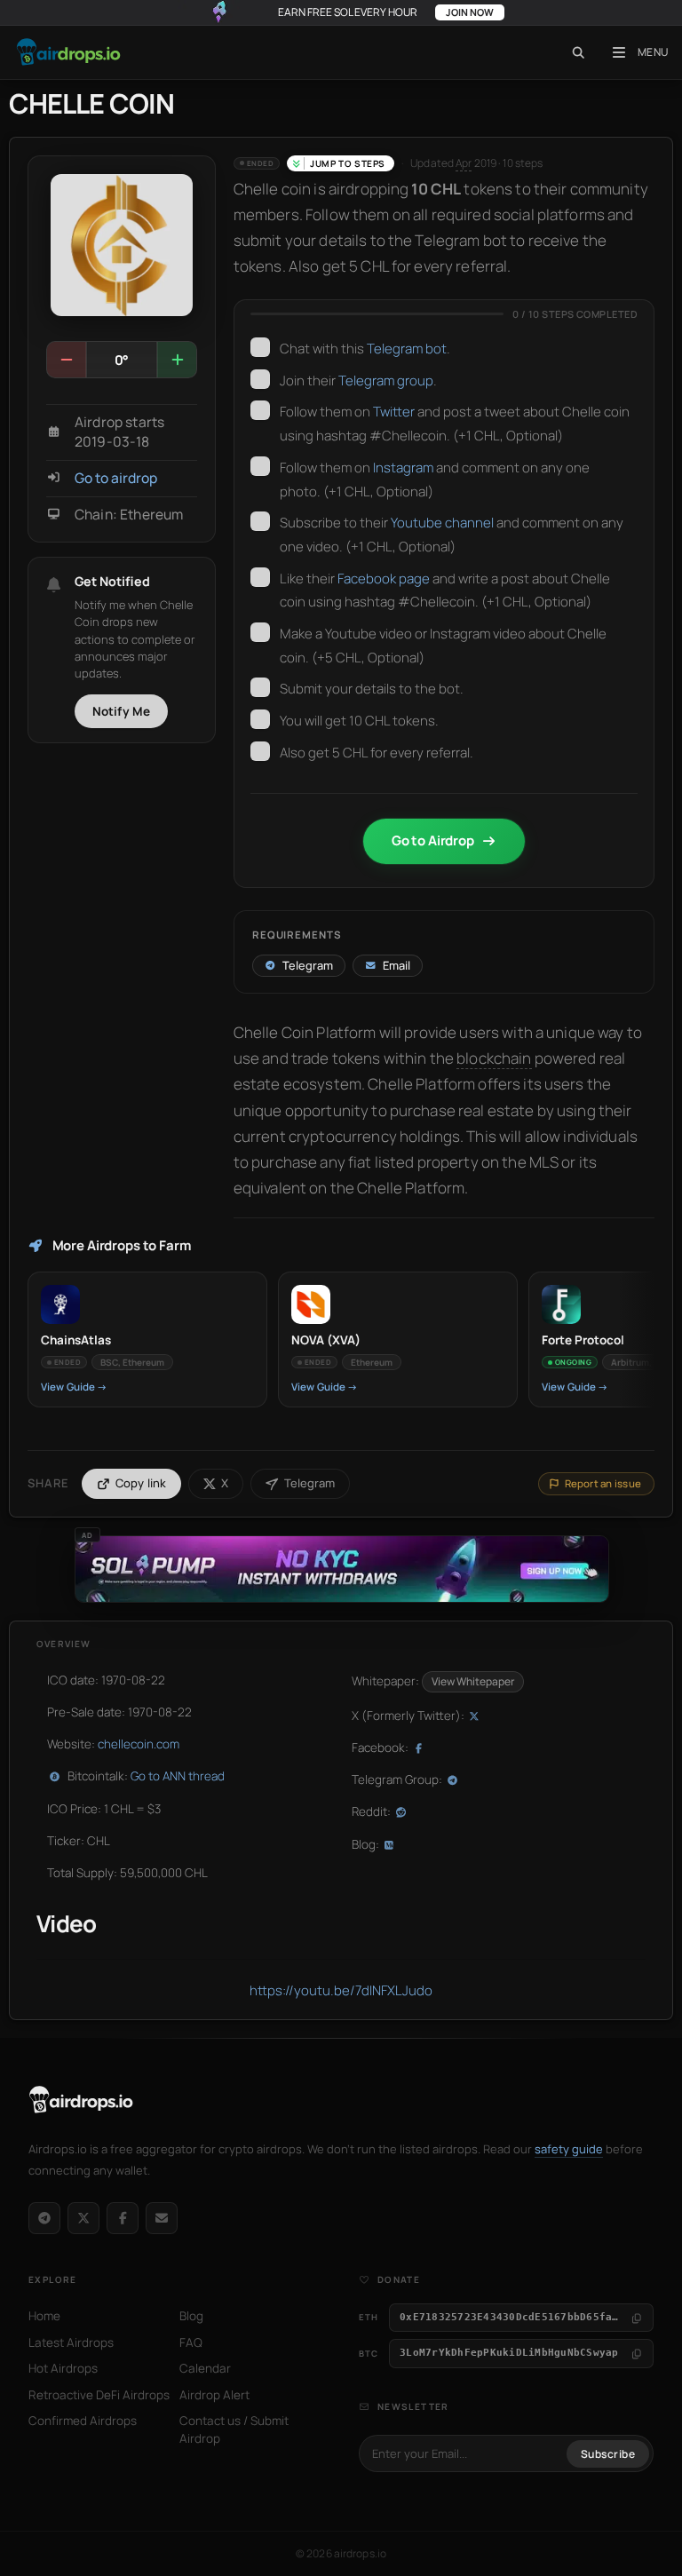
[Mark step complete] (260, 347)
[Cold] (67, 360)
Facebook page (384, 579)
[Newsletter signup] (162, 2218)
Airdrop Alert (214, 2395)
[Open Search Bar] (579, 52)
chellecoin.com (139, 1744)
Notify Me (122, 711)
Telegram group (386, 380)
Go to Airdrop (433, 840)
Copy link (141, 1483)
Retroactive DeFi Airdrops (99, 2395)
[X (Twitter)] (83, 2218)
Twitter (394, 412)
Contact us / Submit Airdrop (234, 2429)
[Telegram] (44, 2218)
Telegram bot (407, 349)
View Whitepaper (473, 1681)
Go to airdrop (116, 478)
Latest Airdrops (71, 2342)
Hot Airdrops (63, 2368)
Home (44, 2316)
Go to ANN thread (178, 1776)
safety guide (569, 2149)
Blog (191, 2316)
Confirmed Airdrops (83, 2421)
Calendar (205, 2368)
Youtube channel (442, 523)
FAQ (191, 2342)
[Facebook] (123, 2218)
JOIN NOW (470, 12)
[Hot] (177, 360)
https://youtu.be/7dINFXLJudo (341, 1990)
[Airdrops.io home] (81, 2100)
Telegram (309, 1483)
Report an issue (603, 1483)
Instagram (403, 468)
